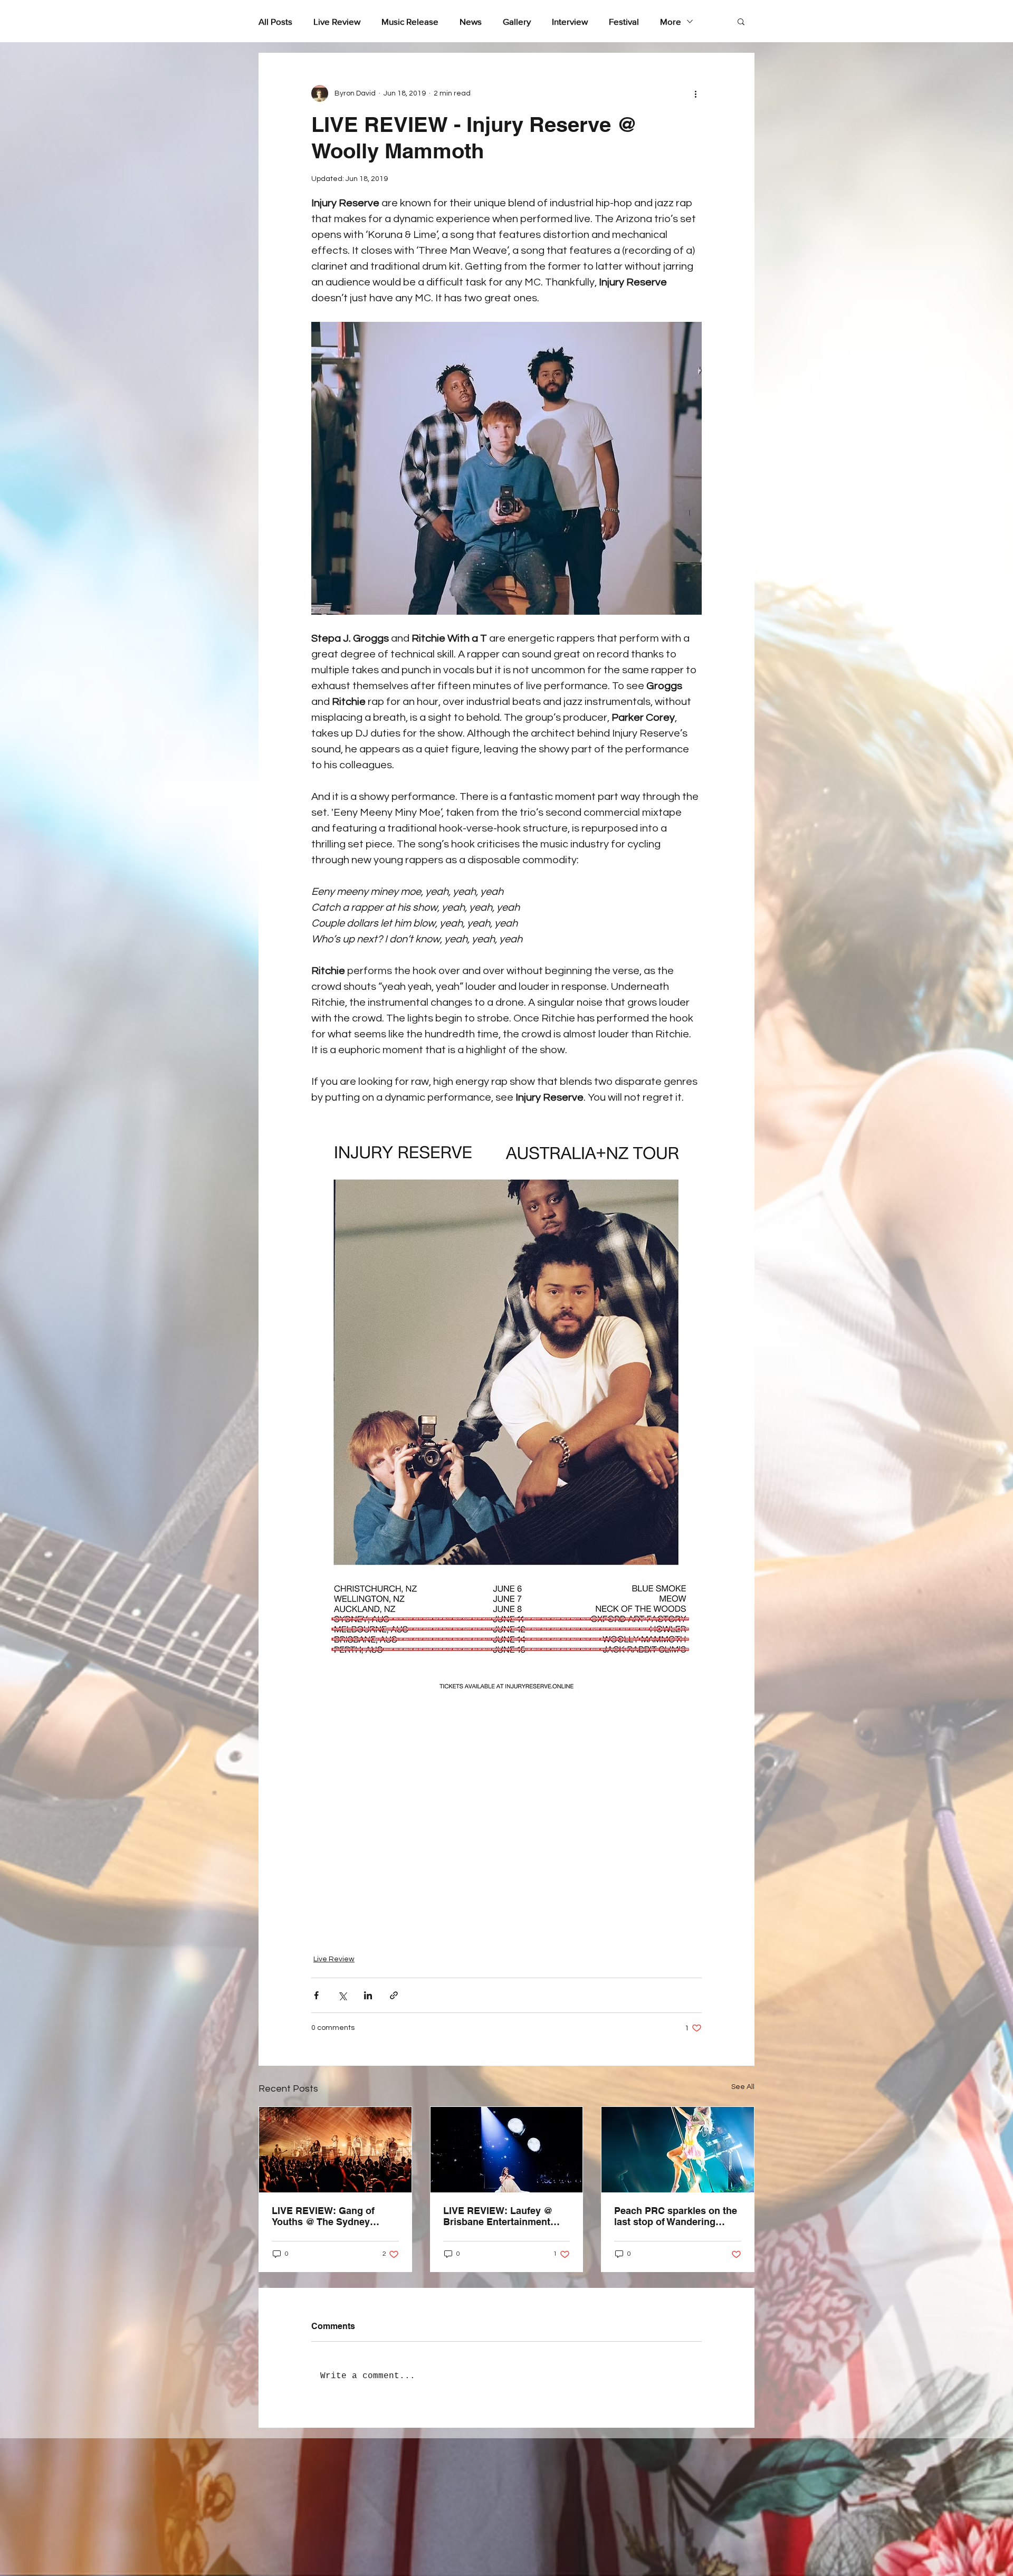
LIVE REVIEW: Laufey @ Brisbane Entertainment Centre (498, 2216)
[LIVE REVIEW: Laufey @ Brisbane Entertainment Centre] (507, 2150)
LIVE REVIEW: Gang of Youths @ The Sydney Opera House (323, 2216)
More (671, 21)
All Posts (275, 21)
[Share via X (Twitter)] (342, 1995)
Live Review (337, 21)
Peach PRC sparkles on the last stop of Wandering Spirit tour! (676, 2216)
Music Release (410, 21)
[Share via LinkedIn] (368, 1995)
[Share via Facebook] (316, 1995)
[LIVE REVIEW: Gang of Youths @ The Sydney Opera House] (335, 2150)
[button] (741, 21)
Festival (624, 21)
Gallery (517, 21)
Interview (570, 21)
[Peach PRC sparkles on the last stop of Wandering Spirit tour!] (678, 2150)
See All (743, 2087)
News (471, 21)
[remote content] (507, 1824)
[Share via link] (394, 1995)
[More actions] (695, 93)
